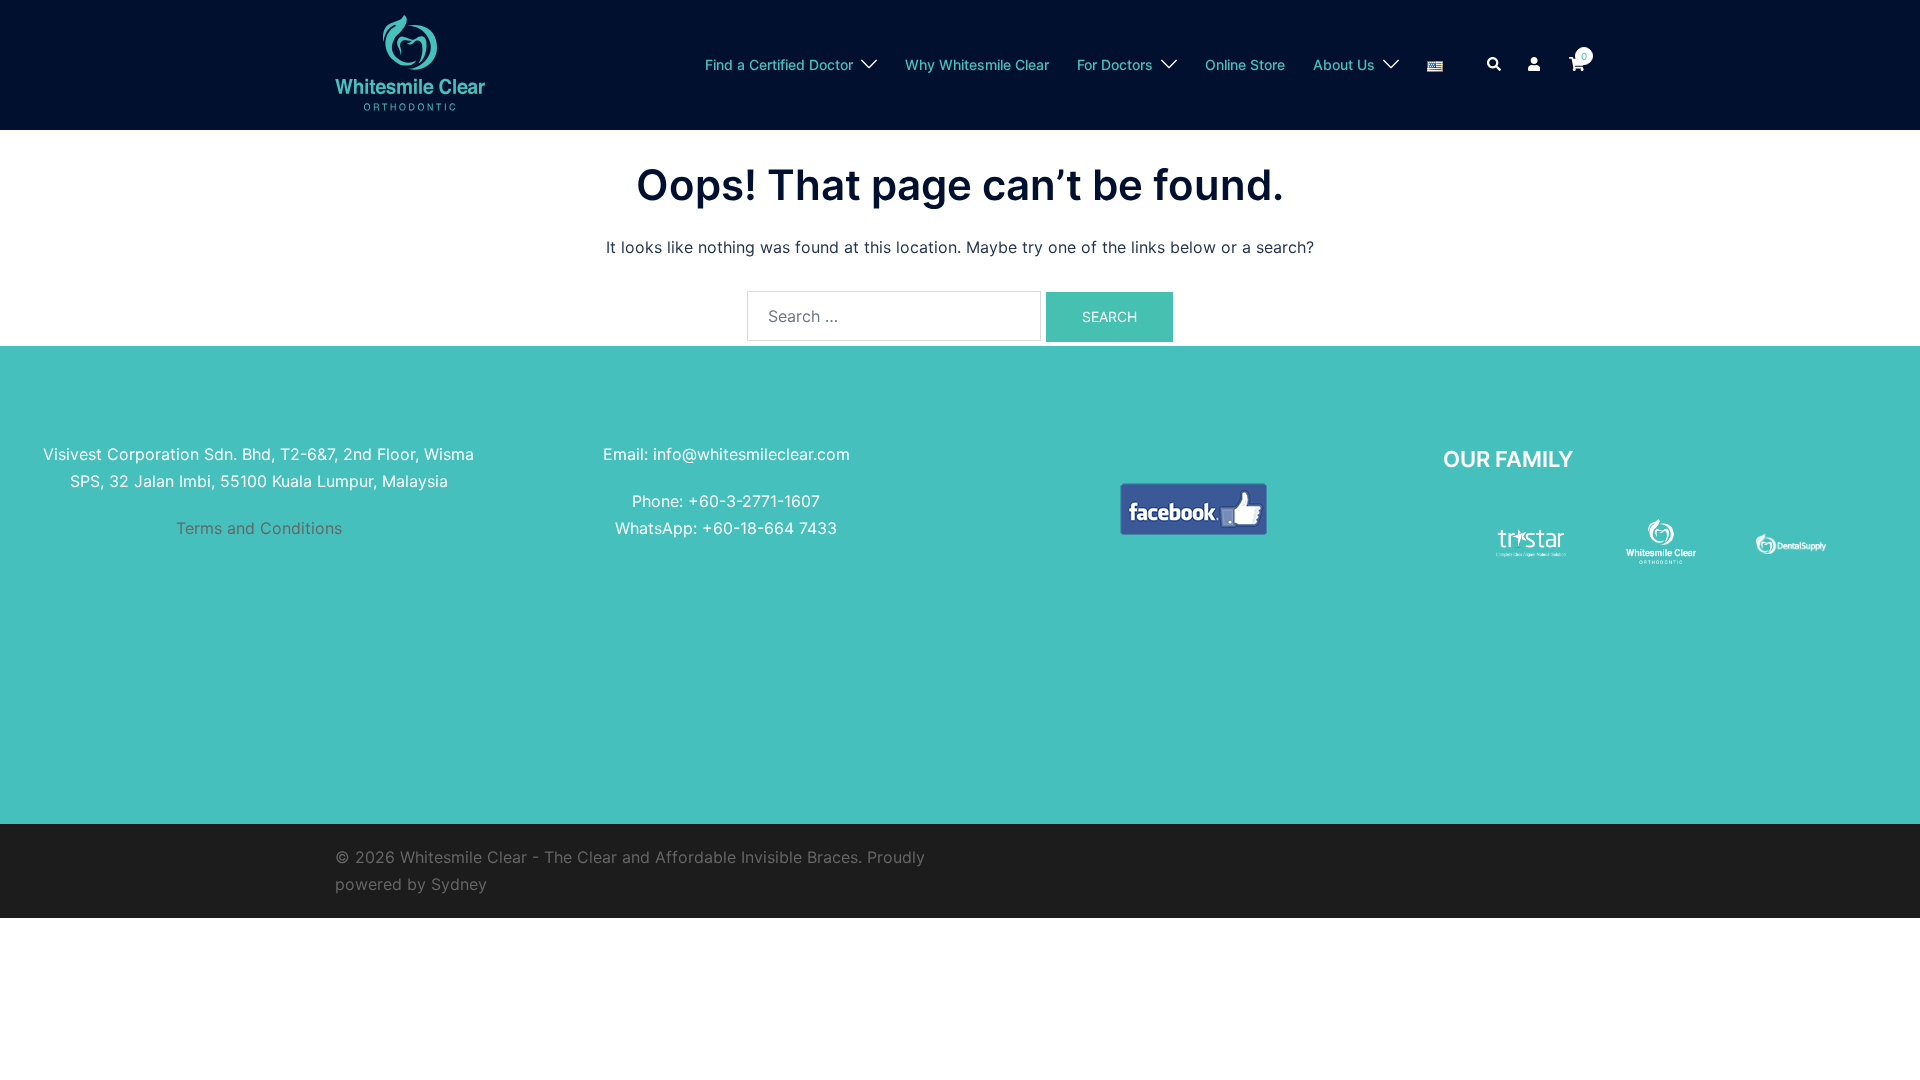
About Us (1344, 64)
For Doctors (1115, 64)
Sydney (459, 884)
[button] (1495, 65)
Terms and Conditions (259, 528)
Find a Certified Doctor (779, 64)
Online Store (1245, 64)
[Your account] (1536, 65)
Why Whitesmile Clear (977, 64)
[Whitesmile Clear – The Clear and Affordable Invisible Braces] (410, 63)
